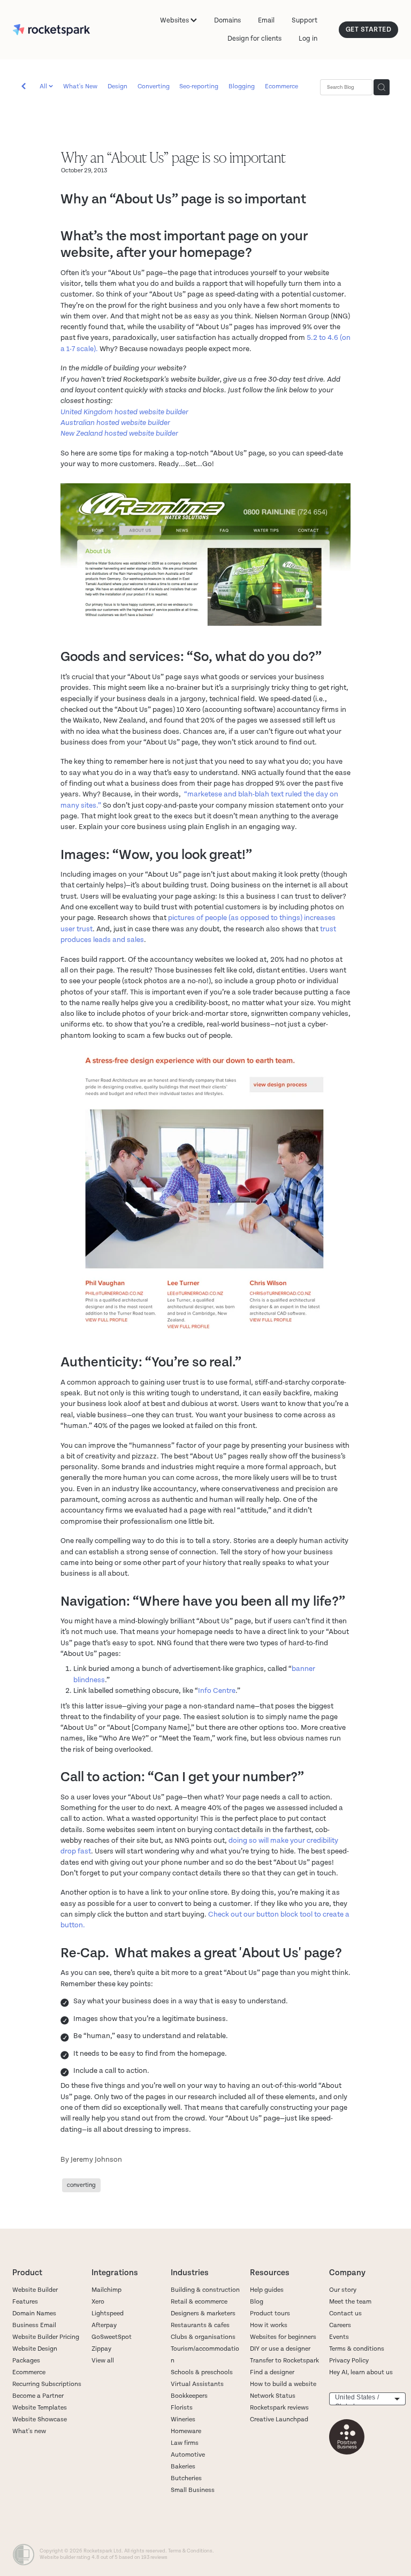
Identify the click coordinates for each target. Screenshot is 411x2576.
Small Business (193, 2490)
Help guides (267, 2290)
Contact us (345, 2313)
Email (266, 20)
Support (305, 20)
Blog (257, 2302)
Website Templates (40, 2408)
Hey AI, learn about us (361, 2372)
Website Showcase (40, 2419)
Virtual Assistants (197, 2384)
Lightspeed (108, 2313)
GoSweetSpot (112, 2337)
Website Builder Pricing (46, 2337)
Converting (154, 86)
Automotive (188, 2455)
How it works (269, 2325)
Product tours (270, 2313)
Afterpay (104, 2325)
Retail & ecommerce (199, 2302)
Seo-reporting (199, 86)
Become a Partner (38, 2396)
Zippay (101, 2349)
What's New (80, 86)
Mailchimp (106, 2290)
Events (339, 2337)
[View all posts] (24, 88)
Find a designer (272, 2372)
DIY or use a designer (280, 2349)
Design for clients (254, 39)
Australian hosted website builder (115, 423)
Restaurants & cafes (201, 2325)
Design (117, 86)
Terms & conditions (357, 2349)
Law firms (185, 2443)
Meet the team (350, 2302)
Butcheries (186, 2478)
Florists (182, 2408)
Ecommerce (281, 86)
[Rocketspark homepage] (51, 30)
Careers (340, 2325)
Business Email (34, 2325)
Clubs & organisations (203, 2337)
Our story (343, 2290)
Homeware (186, 2431)
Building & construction (205, 2290)
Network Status (273, 2396)
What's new (29, 2431)
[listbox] (367, 2399)
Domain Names (34, 2313)
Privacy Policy (349, 2361)
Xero (98, 2302)
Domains (227, 20)
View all (103, 2361)
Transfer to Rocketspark (284, 2361)
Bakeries (183, 2467)
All (44, 86)
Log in (308, 39)
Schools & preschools (202, 2372)
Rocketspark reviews (279, 2408)
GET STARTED (369, 29)
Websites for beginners (283, 2337)
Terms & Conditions (190, 2551)
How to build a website (283, 2384)
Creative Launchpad (279, 2419)
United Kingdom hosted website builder (124, 412)
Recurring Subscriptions (47, 2384)
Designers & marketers (203, 2313)
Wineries (183, 2419)
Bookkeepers (189, 2396)
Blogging (242, 86)
